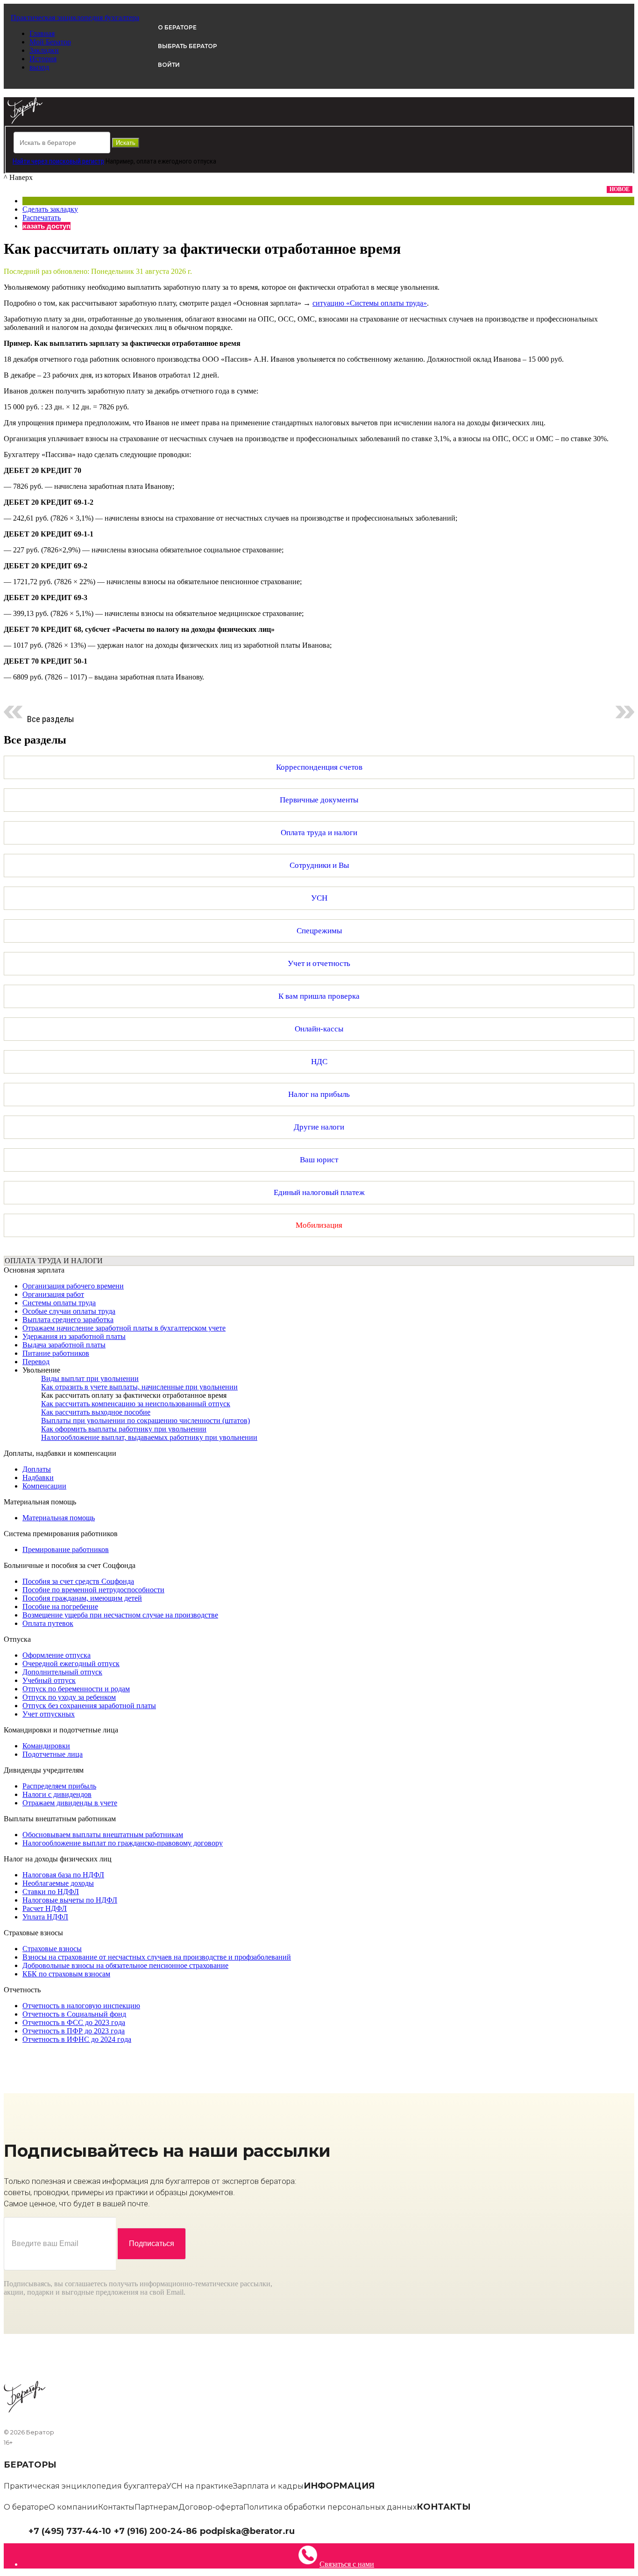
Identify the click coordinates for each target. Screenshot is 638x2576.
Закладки (44, 50)
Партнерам (156, 2507)
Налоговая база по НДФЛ (63, 1875)
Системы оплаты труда (59, 1303)
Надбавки (38, 1478)
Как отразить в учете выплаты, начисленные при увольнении (139, 1387)
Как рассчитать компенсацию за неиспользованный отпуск (136, 1404)
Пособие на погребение (60, 1606)
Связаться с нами (347, 2564)
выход (39, 67)
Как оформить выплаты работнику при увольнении (124, 1429)
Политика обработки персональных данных (330, 2507)
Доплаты (37, 1469)
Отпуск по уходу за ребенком (69, 1697)
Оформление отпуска (57, 1655)
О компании (73, 2507)
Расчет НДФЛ (45, 1908)
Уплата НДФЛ (45, 1917)
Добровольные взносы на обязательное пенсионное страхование (125, 1965)
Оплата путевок (48, 1623)
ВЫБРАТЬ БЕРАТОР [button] (188, 46)
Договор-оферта (211, 2507)
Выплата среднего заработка (68, 1320)
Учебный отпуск (49, 1680)
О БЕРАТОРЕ (177, 27)
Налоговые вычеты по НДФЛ (70, 1900)
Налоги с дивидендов (57, 1794)
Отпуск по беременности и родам (76, 1689)
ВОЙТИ (169, 65)
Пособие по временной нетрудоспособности (93, 1590)
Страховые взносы (52, 1949)
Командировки (46, 1746)
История (43, 59)
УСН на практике (200, 2486)
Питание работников (56, 1353)
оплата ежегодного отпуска (176, 161)
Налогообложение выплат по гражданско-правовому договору (123, 1843)
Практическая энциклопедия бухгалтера (85, 2486)
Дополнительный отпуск (62, 1672)
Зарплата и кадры (268, 2486)
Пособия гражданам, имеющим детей (82, 1598)
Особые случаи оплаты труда (69, 1311)
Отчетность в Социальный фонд (74, 2014)
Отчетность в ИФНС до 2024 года (77, 2039)
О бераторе (26, 2507)
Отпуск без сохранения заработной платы (89, 1706)
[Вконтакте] (307, 2530)
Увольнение (41, 1370)
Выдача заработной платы (64, 1345)
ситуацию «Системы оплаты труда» (370, 303)
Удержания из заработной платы (74, 1336)
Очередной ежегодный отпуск (71, 1664)
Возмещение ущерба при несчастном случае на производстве (120, 1615)
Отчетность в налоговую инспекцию (81, 2006)
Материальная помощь (59, 1518)
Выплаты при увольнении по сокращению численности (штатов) (145, 1420)
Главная (42, 33)
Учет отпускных (49, 1714)
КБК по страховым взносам (66, 1974)
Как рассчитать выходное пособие (96, 1412)
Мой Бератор (50, 42)
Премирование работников (66, 1549)
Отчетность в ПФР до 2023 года (74, 2031)
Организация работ (53, 1294)
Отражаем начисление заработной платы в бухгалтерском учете (124, 1328)
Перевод (36, 1362)
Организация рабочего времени (73, 1286)
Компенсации (44, 1486)
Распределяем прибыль (59, 1786)
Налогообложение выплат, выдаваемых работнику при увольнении (149, 1437)
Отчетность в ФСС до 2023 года (74, 2022)
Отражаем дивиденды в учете (70, 1803)
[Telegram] (300, 2530)
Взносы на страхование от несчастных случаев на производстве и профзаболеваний (157, 1957)
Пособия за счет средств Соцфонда (78, 1581)
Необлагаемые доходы (58, 1883)
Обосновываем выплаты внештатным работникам (103, 1835)
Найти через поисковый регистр (58, 161)
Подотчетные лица (53, 1754)
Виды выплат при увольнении (90, 1378)
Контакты (116, 2507)
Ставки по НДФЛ (51, 1892)
